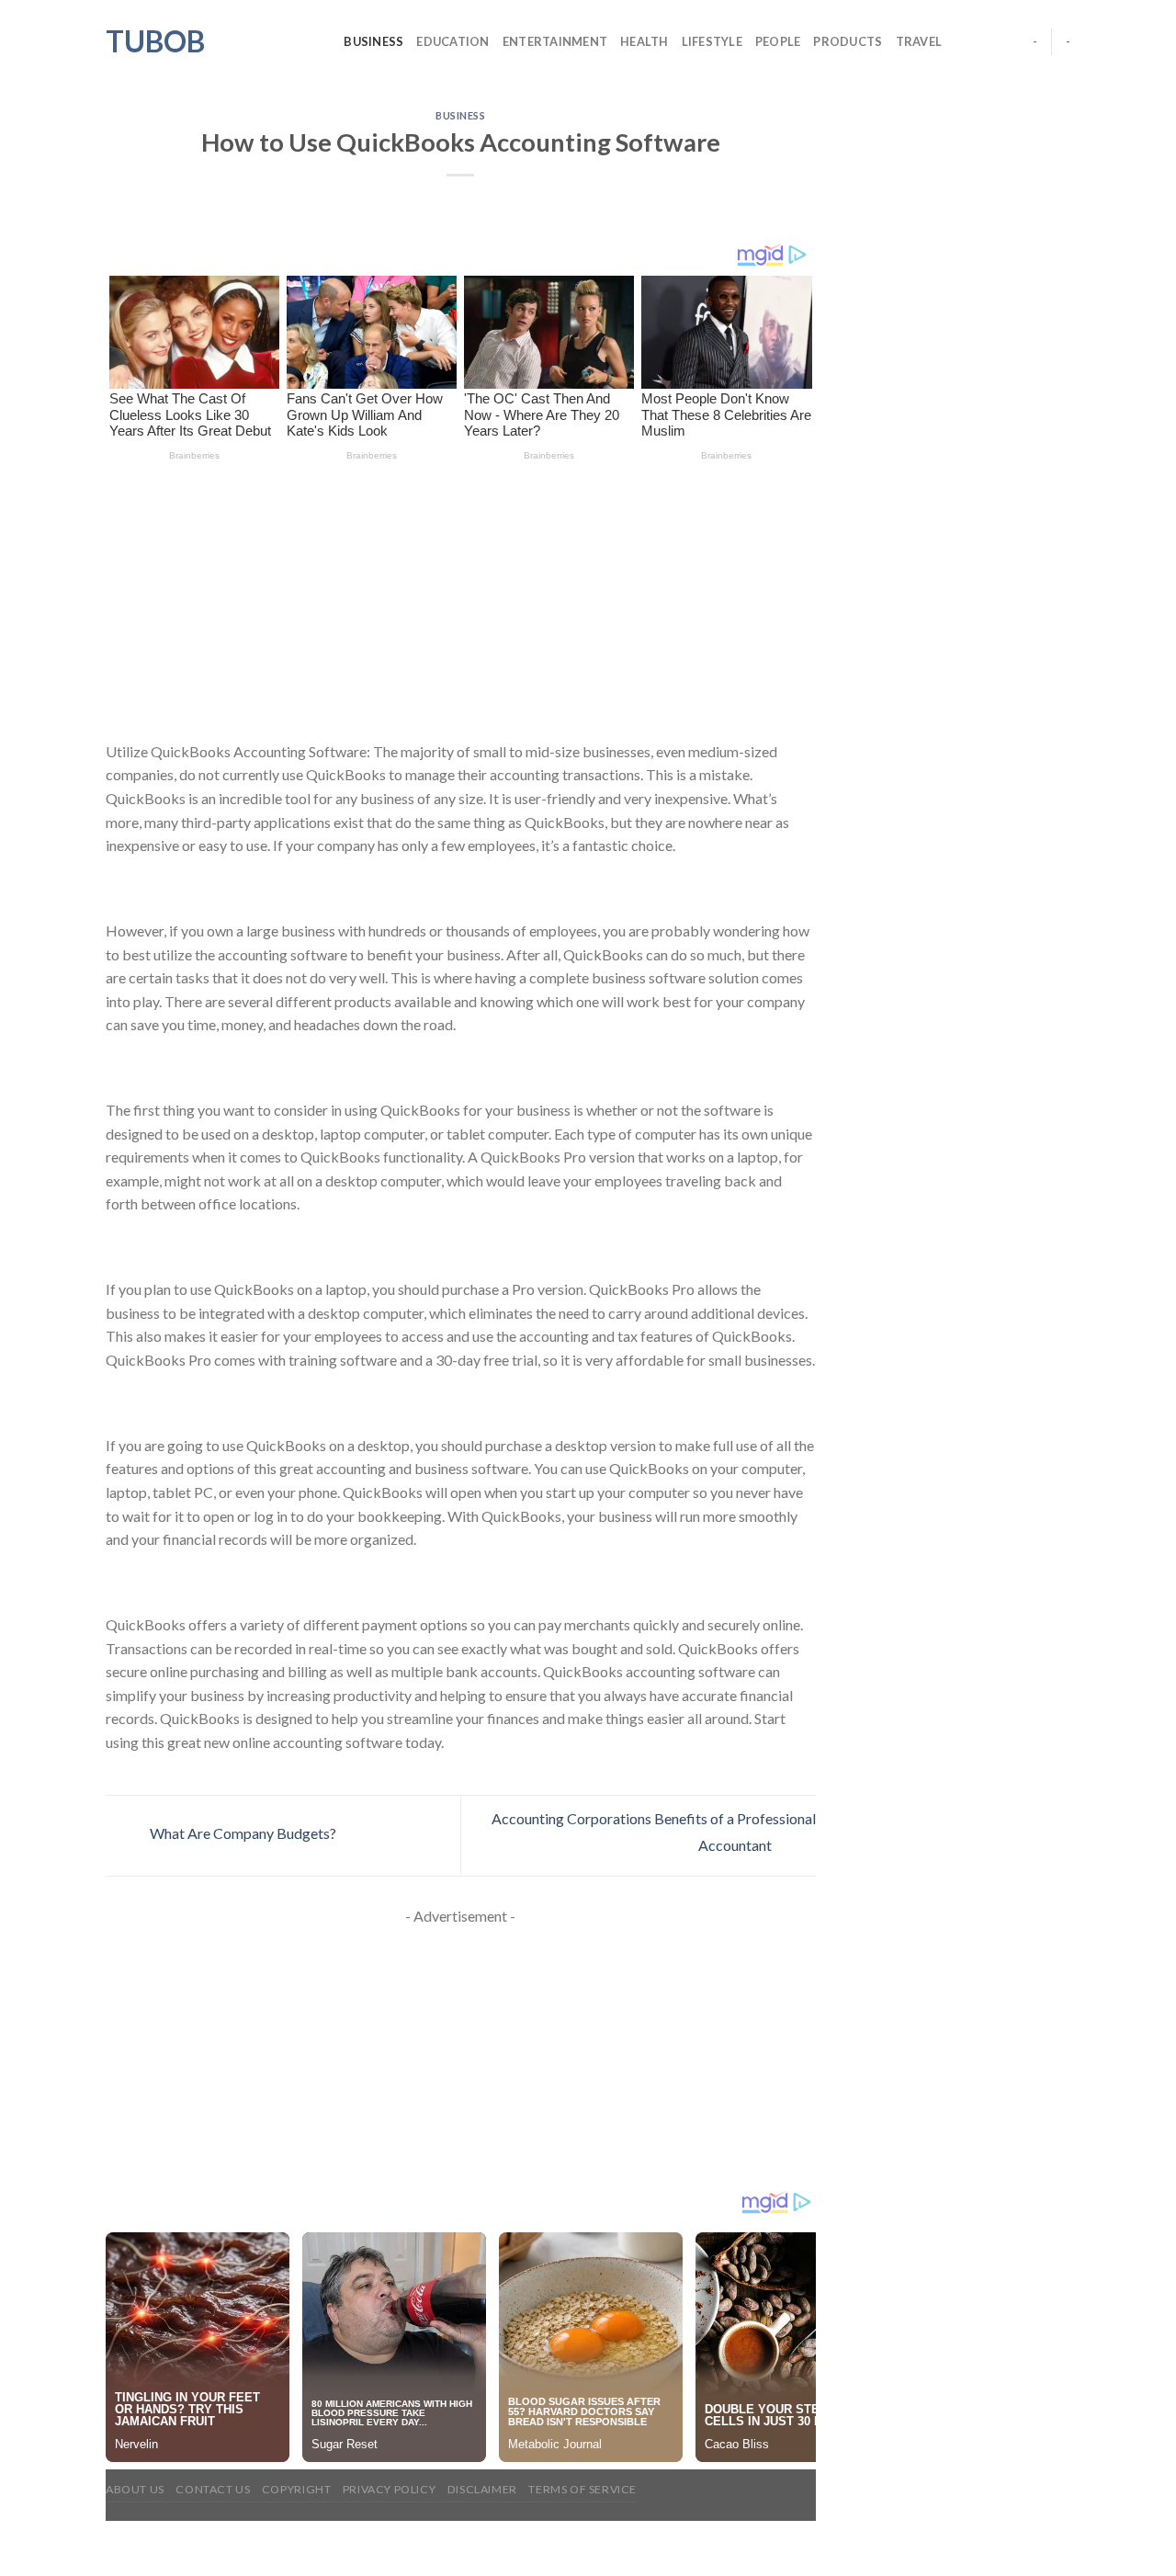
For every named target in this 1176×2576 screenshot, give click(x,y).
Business (373, 41)
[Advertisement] (461, 604)
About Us (135, 2489)
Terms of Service (582, 2489)
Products (848, 41)
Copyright (297, 2489)
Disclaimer (482, 2489)
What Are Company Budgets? (242, 1834)
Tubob (155, 41)
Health (645, 41)
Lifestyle (712, 41)
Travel (919, 41)
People (778, 41)
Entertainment (555, 41)
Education (452, 41)
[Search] (324, 41)
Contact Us (213, 2489)
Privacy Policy (390, 2489)
